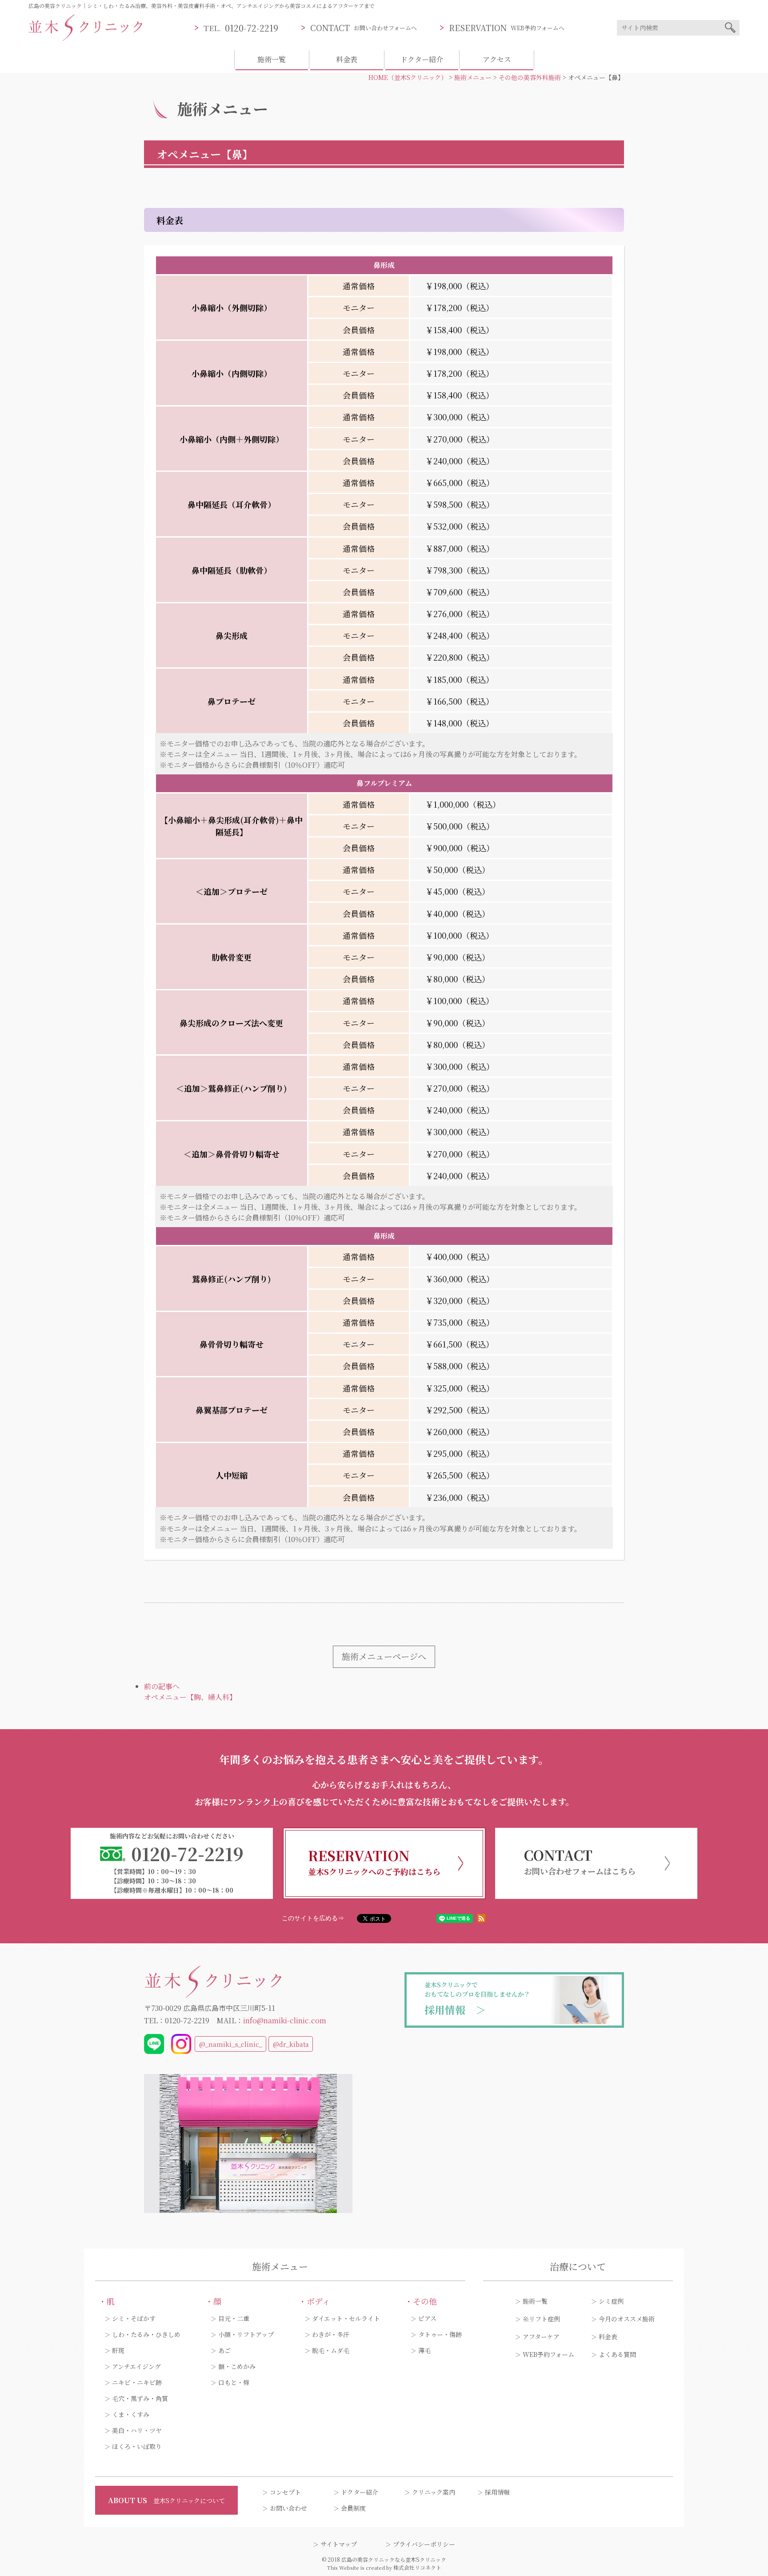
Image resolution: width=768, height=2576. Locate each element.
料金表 (347, 59)
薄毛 (424, 2350)
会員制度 (353, 2508)
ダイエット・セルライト (346, 2318)
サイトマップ (339, 2544)
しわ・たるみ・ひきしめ (146, 2334)
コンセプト (285, 2492)
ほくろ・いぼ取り (137, 2446)
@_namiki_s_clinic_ (231, 2044)
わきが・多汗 (331, 2334)
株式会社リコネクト (417, 2567)
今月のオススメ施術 (627, 2319)
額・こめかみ (237, 2366)
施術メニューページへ (384, 1656)
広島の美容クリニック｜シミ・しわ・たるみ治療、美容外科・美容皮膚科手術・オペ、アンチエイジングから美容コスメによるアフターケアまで (202, 6)
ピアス (427, 2318)
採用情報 (497, 2492)
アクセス (497, 59)
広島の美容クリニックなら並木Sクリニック (394, 2559)
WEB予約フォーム (548, 2354)
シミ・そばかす (134, 2318)
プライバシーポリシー (424, 2544)
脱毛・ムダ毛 (331, 2350)
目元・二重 (234, 2318)
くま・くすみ (131, 2414)
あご (224, 2350)
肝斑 (118, 2350)
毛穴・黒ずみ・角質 (140, 2398)
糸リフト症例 (541, 2319)
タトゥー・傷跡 (440, 2334)
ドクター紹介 (422, 59)
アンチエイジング (136, 2366)
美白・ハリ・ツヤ (137, 2430)
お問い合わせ (288, 2508)
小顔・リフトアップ (246, 2334)
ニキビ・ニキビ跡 (137, 2382)
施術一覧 (272, 59)
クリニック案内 (434, 2492)
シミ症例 (611, 2301)
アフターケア (541, 2337)
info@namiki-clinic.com (285, 2020)
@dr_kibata (291, 2044)
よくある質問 (617, 2354)
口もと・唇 (234, 2382)
